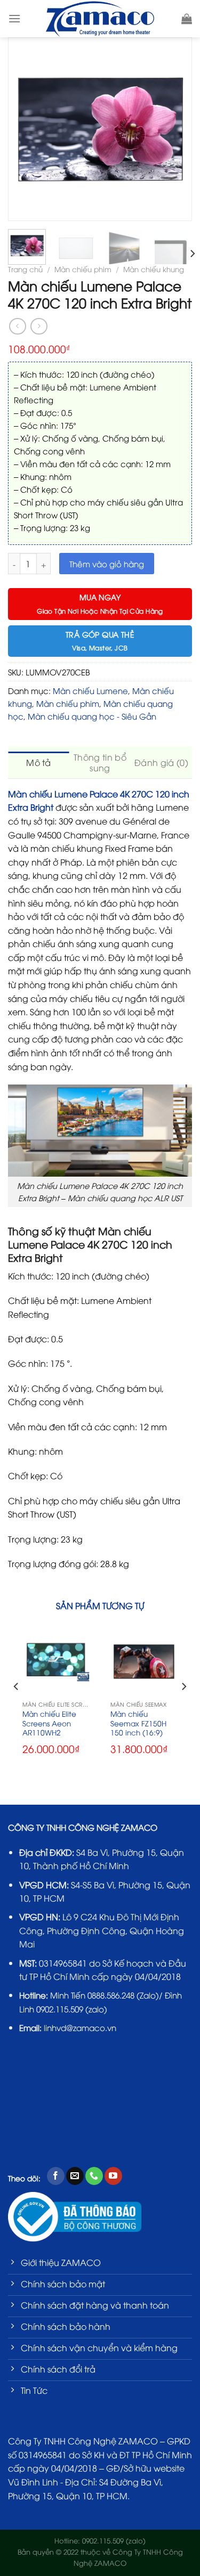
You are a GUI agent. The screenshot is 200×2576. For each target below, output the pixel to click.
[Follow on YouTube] (113, 2176)
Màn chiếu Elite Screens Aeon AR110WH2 (49, 1723)
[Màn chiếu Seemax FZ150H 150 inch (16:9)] (144, 1662)
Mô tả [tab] (39, 762)
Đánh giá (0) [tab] (161, 762)
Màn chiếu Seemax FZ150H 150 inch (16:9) (138, 1723)
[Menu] (14, 18)
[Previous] (21, 129)
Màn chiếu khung (154, 269)
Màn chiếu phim (83, 269)
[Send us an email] (75, 2176)
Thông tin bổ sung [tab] (100, 762)
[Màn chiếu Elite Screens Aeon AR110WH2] (56, 1662)
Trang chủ (25, 269)
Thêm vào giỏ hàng (107, 564)
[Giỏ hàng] (187, 19)
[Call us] (94, 2176)
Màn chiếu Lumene (90, 690)
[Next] (179, 129)
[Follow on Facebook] (56, 2176)
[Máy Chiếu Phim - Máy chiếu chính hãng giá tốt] (100, 19)
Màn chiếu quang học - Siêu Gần (92, 716)
